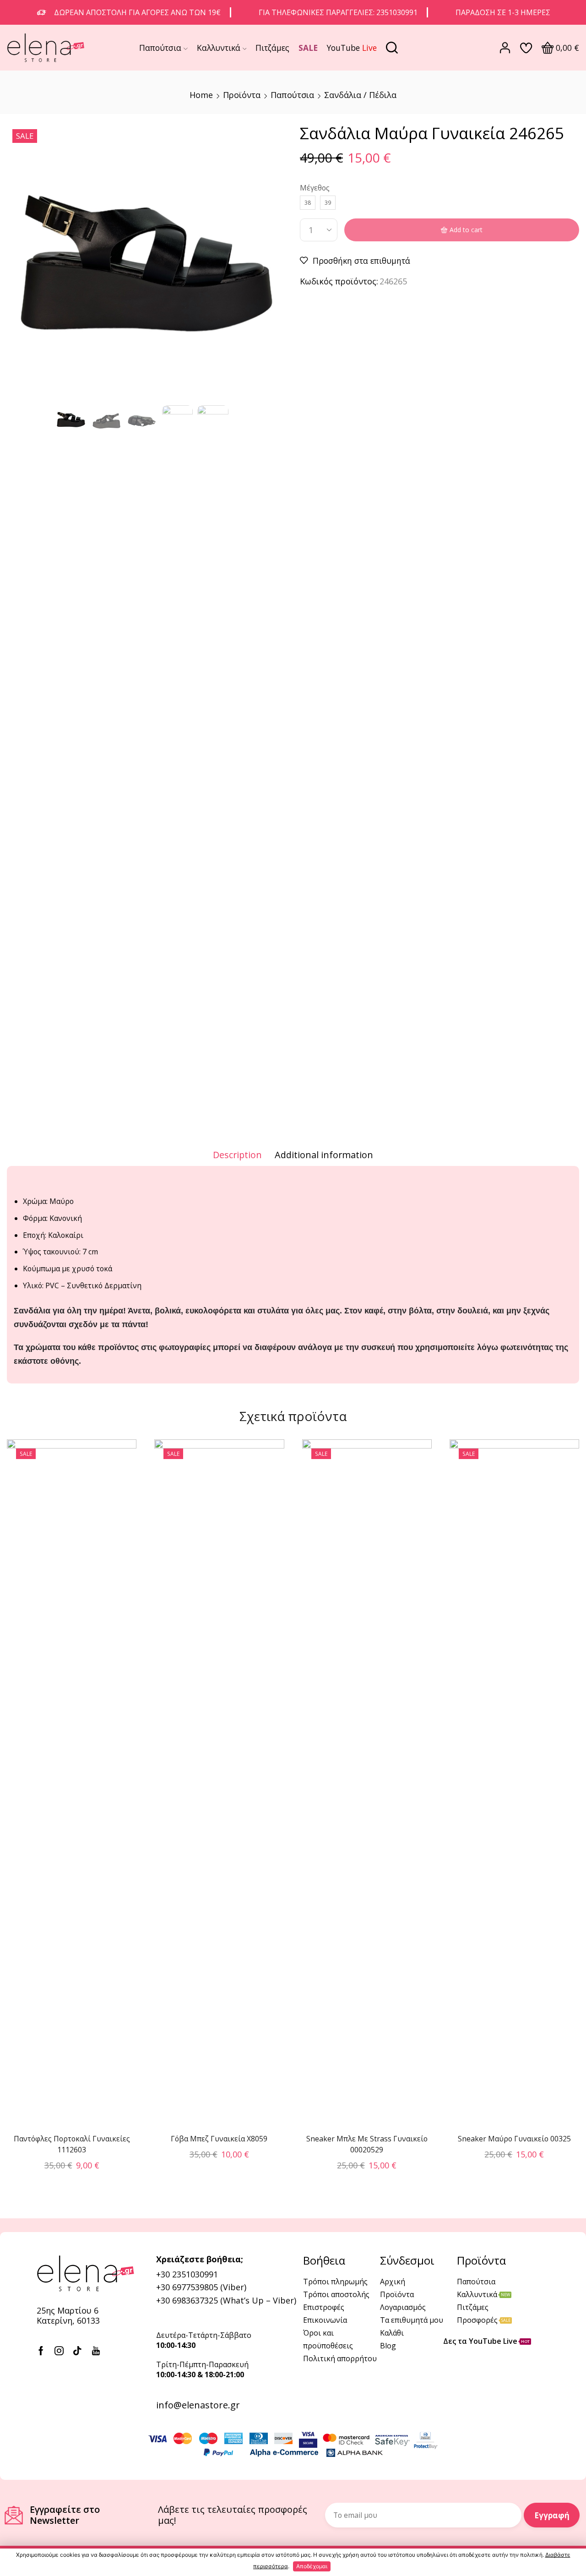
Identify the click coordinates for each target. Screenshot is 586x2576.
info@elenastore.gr (198, 2405)
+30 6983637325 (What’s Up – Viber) (226, 2300)
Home (201, 95)
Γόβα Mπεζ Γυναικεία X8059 (219, 2139)
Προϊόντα (242, 95)
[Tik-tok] (77, 2351)
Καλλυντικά (219, 48)
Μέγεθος (315, 188)
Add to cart (466, 230)
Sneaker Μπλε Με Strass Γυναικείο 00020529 (367, 2144)
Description (237, 1155)
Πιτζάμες (272, 48)
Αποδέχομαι (312, 2566)
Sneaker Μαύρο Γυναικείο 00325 (514, 2139)
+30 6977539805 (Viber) (201, 2287)
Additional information (324, 1155)
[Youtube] (96, 2351)
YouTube (352, 48)
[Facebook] (41, 2351)
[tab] (237, 1155)
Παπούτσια (160, 48)
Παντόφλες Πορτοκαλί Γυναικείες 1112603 (72, 2144)
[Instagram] (59, 2351)
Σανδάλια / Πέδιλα (360, 95)
